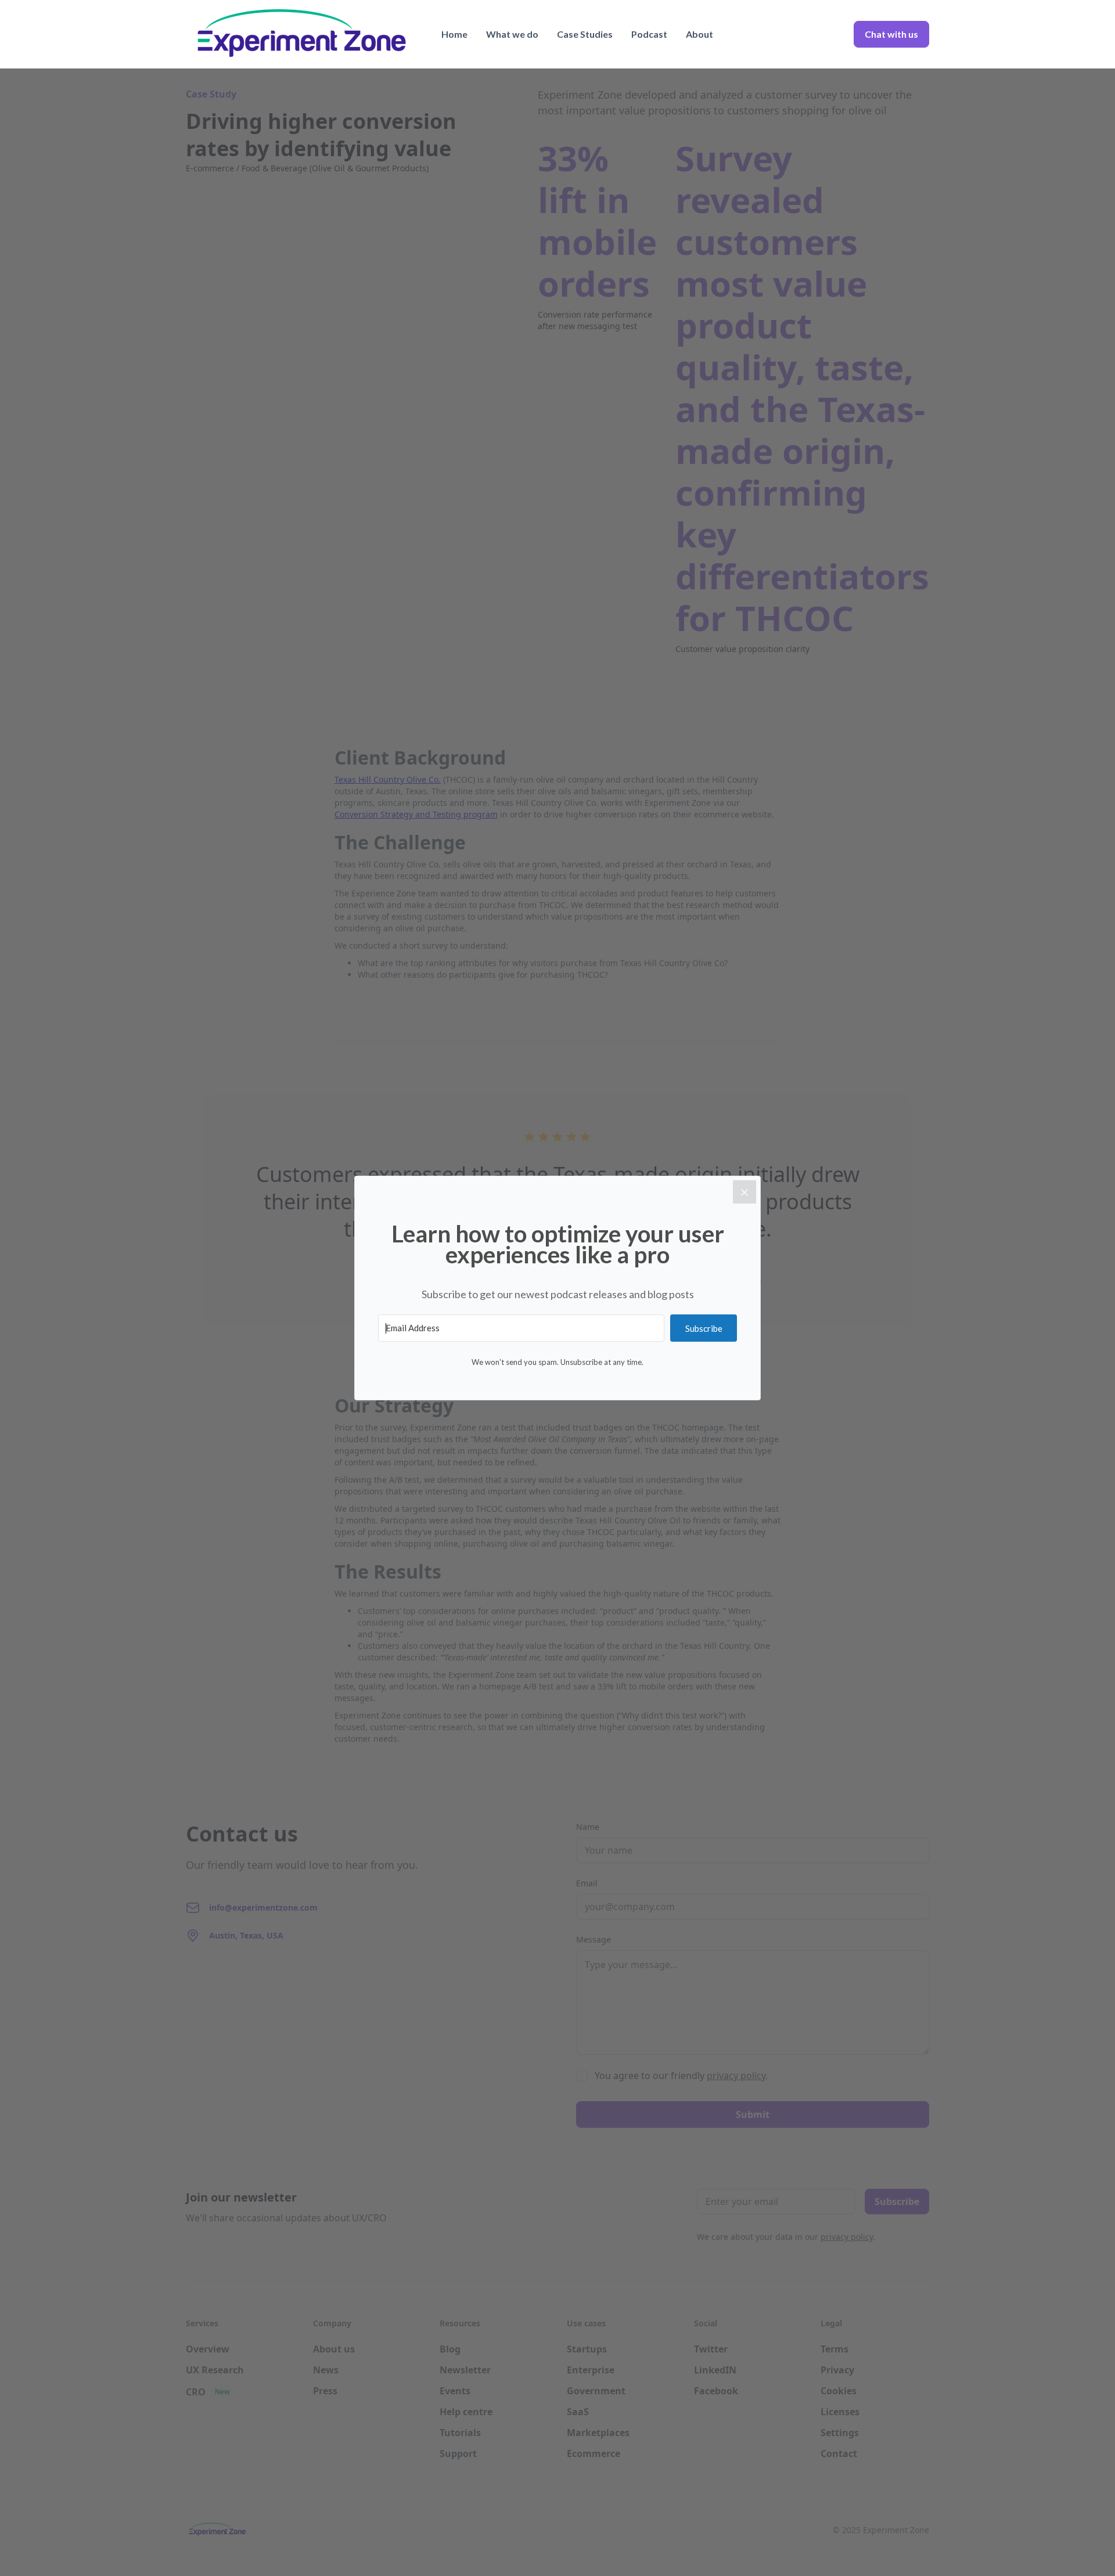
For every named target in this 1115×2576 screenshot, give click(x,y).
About (699, 34)
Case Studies (585, 34)
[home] (302, 34)
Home (454, 34)
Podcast (649, 34)
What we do (512, 34)
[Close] (744, 1192)
